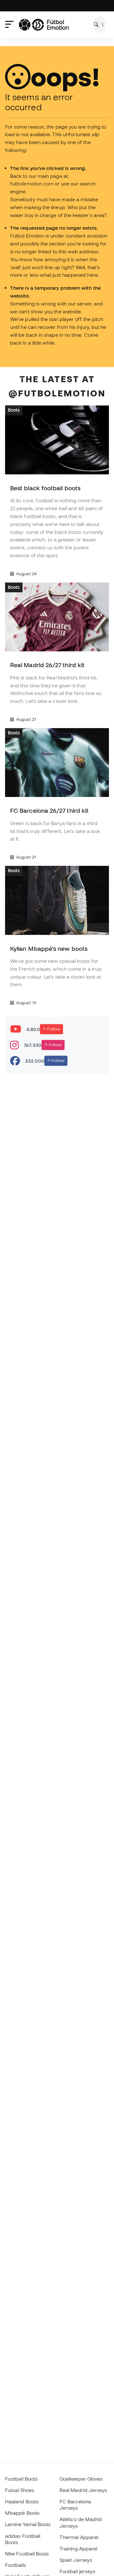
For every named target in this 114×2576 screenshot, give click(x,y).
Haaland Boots (22, 2501)
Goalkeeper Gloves (81, 2479)
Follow (53, 1029)
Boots (14, 410)
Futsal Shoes (20, 2490)
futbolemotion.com (32, 184)
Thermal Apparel (79, 2537)
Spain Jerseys (76, 2560)
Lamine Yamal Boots (28, 2524)
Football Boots (21, 2479)
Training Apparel (78, 2549)
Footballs (16, 2565)
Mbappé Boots (22, 2513)
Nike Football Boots (27, 2554)
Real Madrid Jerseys (83, 2490)
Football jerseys (77, 2571)
